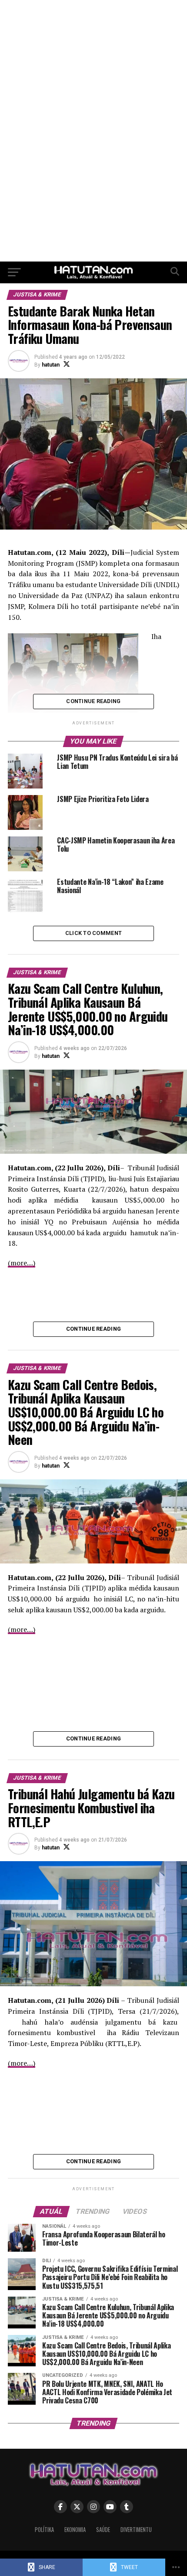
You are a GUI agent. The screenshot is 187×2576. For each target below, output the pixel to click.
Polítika (44, 2530)
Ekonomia (75, 2530)
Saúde (103, 2530)
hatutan (51, 365)
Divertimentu (136, 2530)
